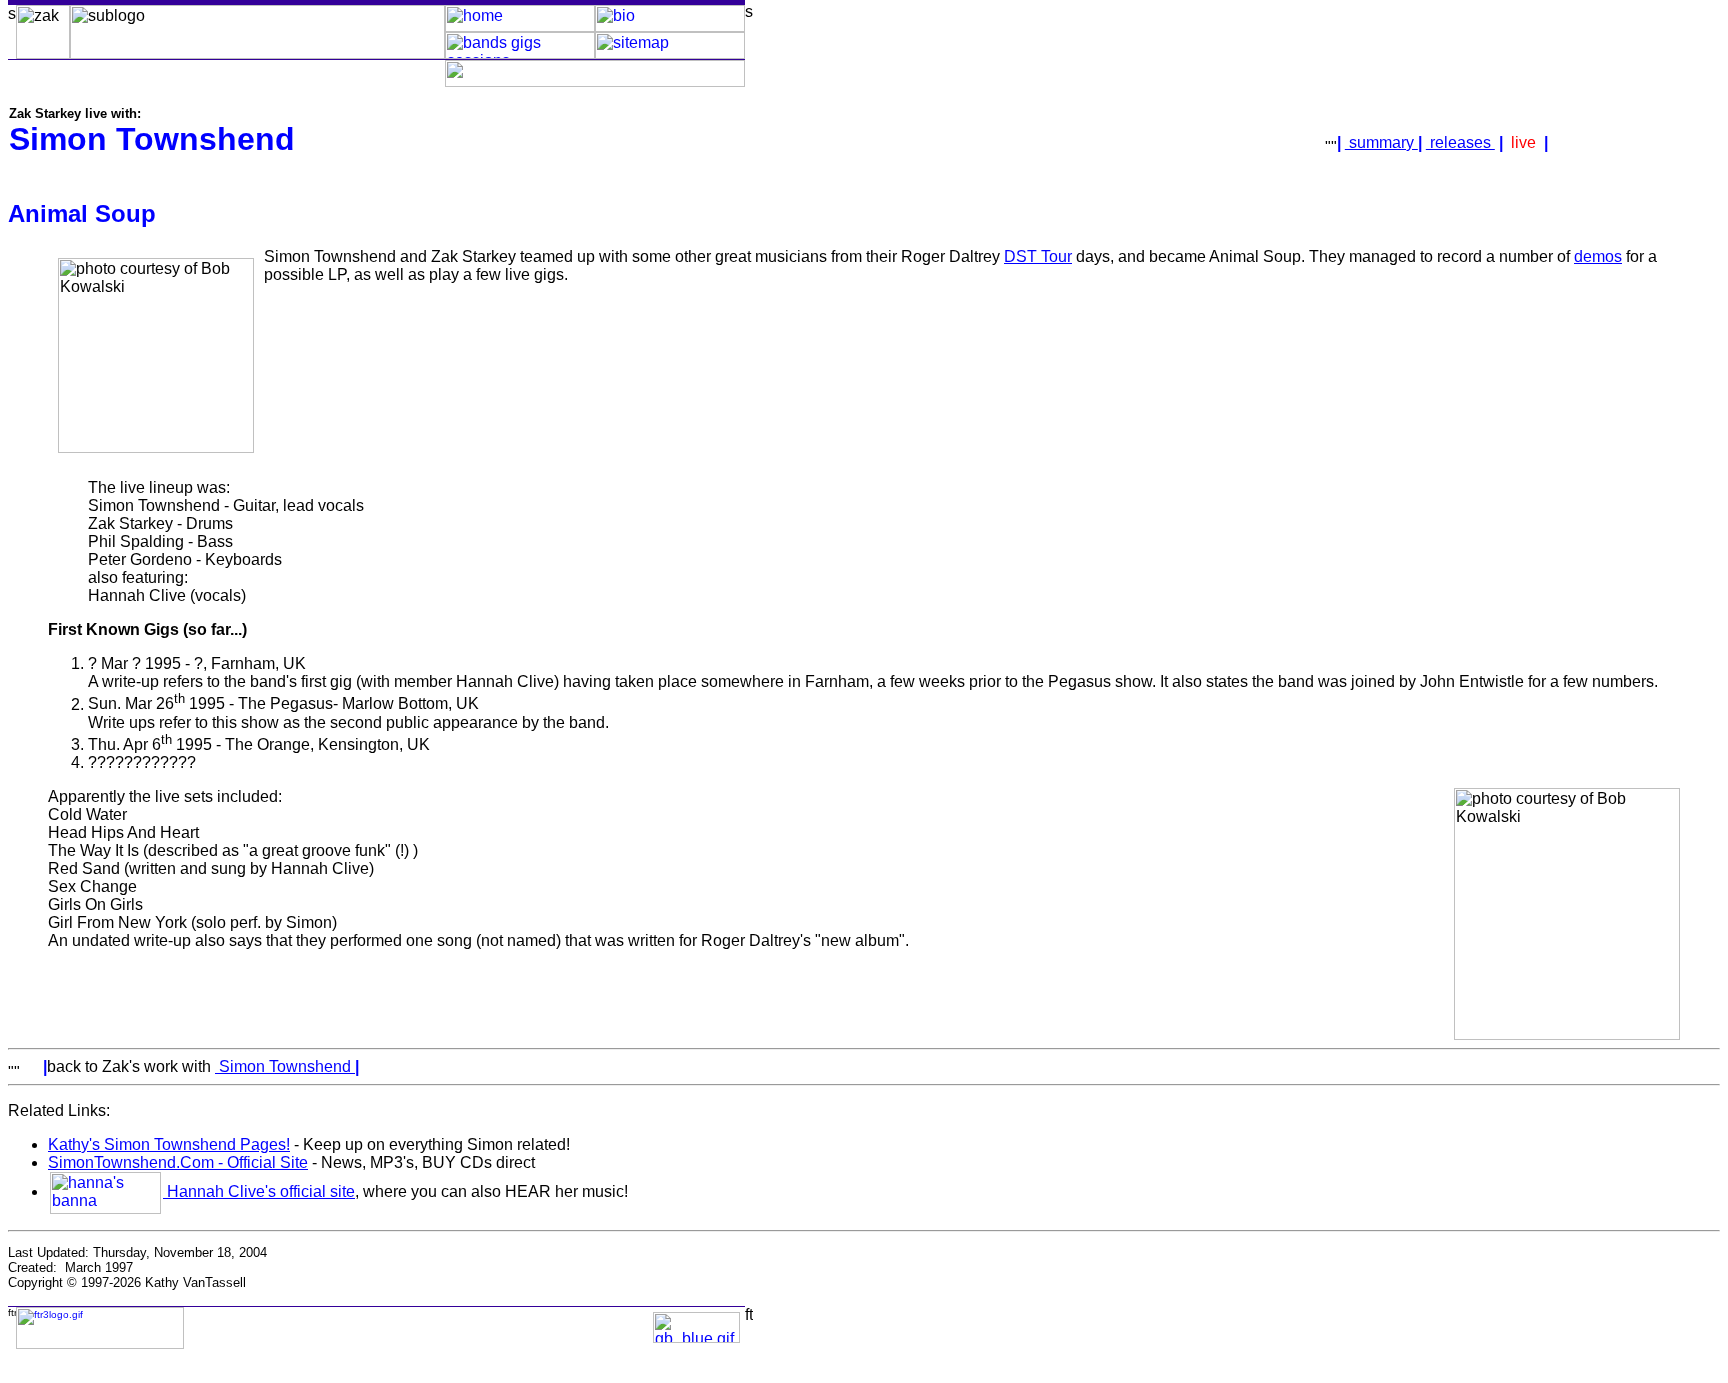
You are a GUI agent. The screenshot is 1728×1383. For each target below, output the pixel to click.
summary (1381, 142)
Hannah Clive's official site (259, 1191)
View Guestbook (610, 1335)
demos (1598, 256)
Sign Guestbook (609, 1320)
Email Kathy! (324, 1327)
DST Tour (1038, 256)
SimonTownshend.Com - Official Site (178, 1162)
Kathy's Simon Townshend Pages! (169, 1144)
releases (1460, 142)
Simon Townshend (285, 1066)
